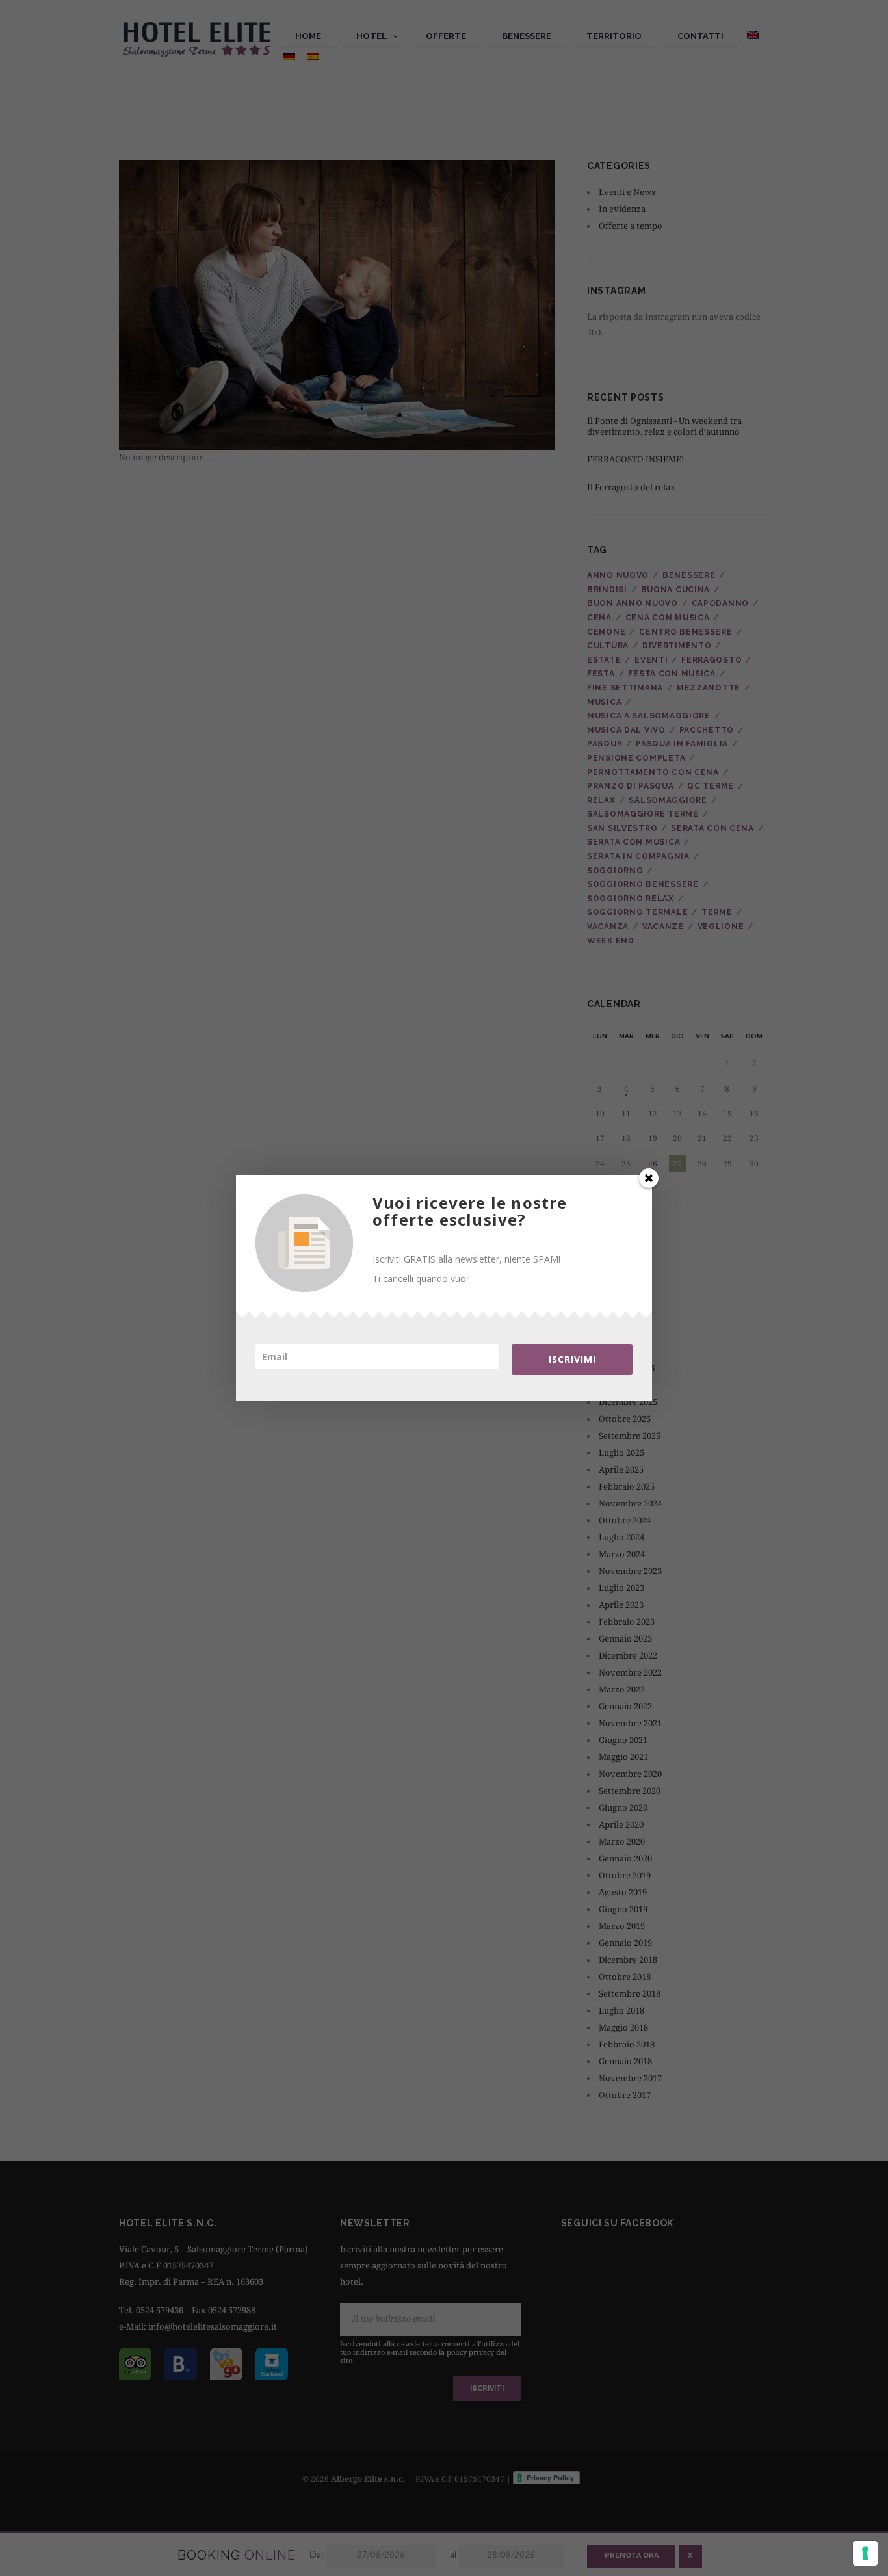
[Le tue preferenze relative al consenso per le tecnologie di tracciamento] (865, 2553)
